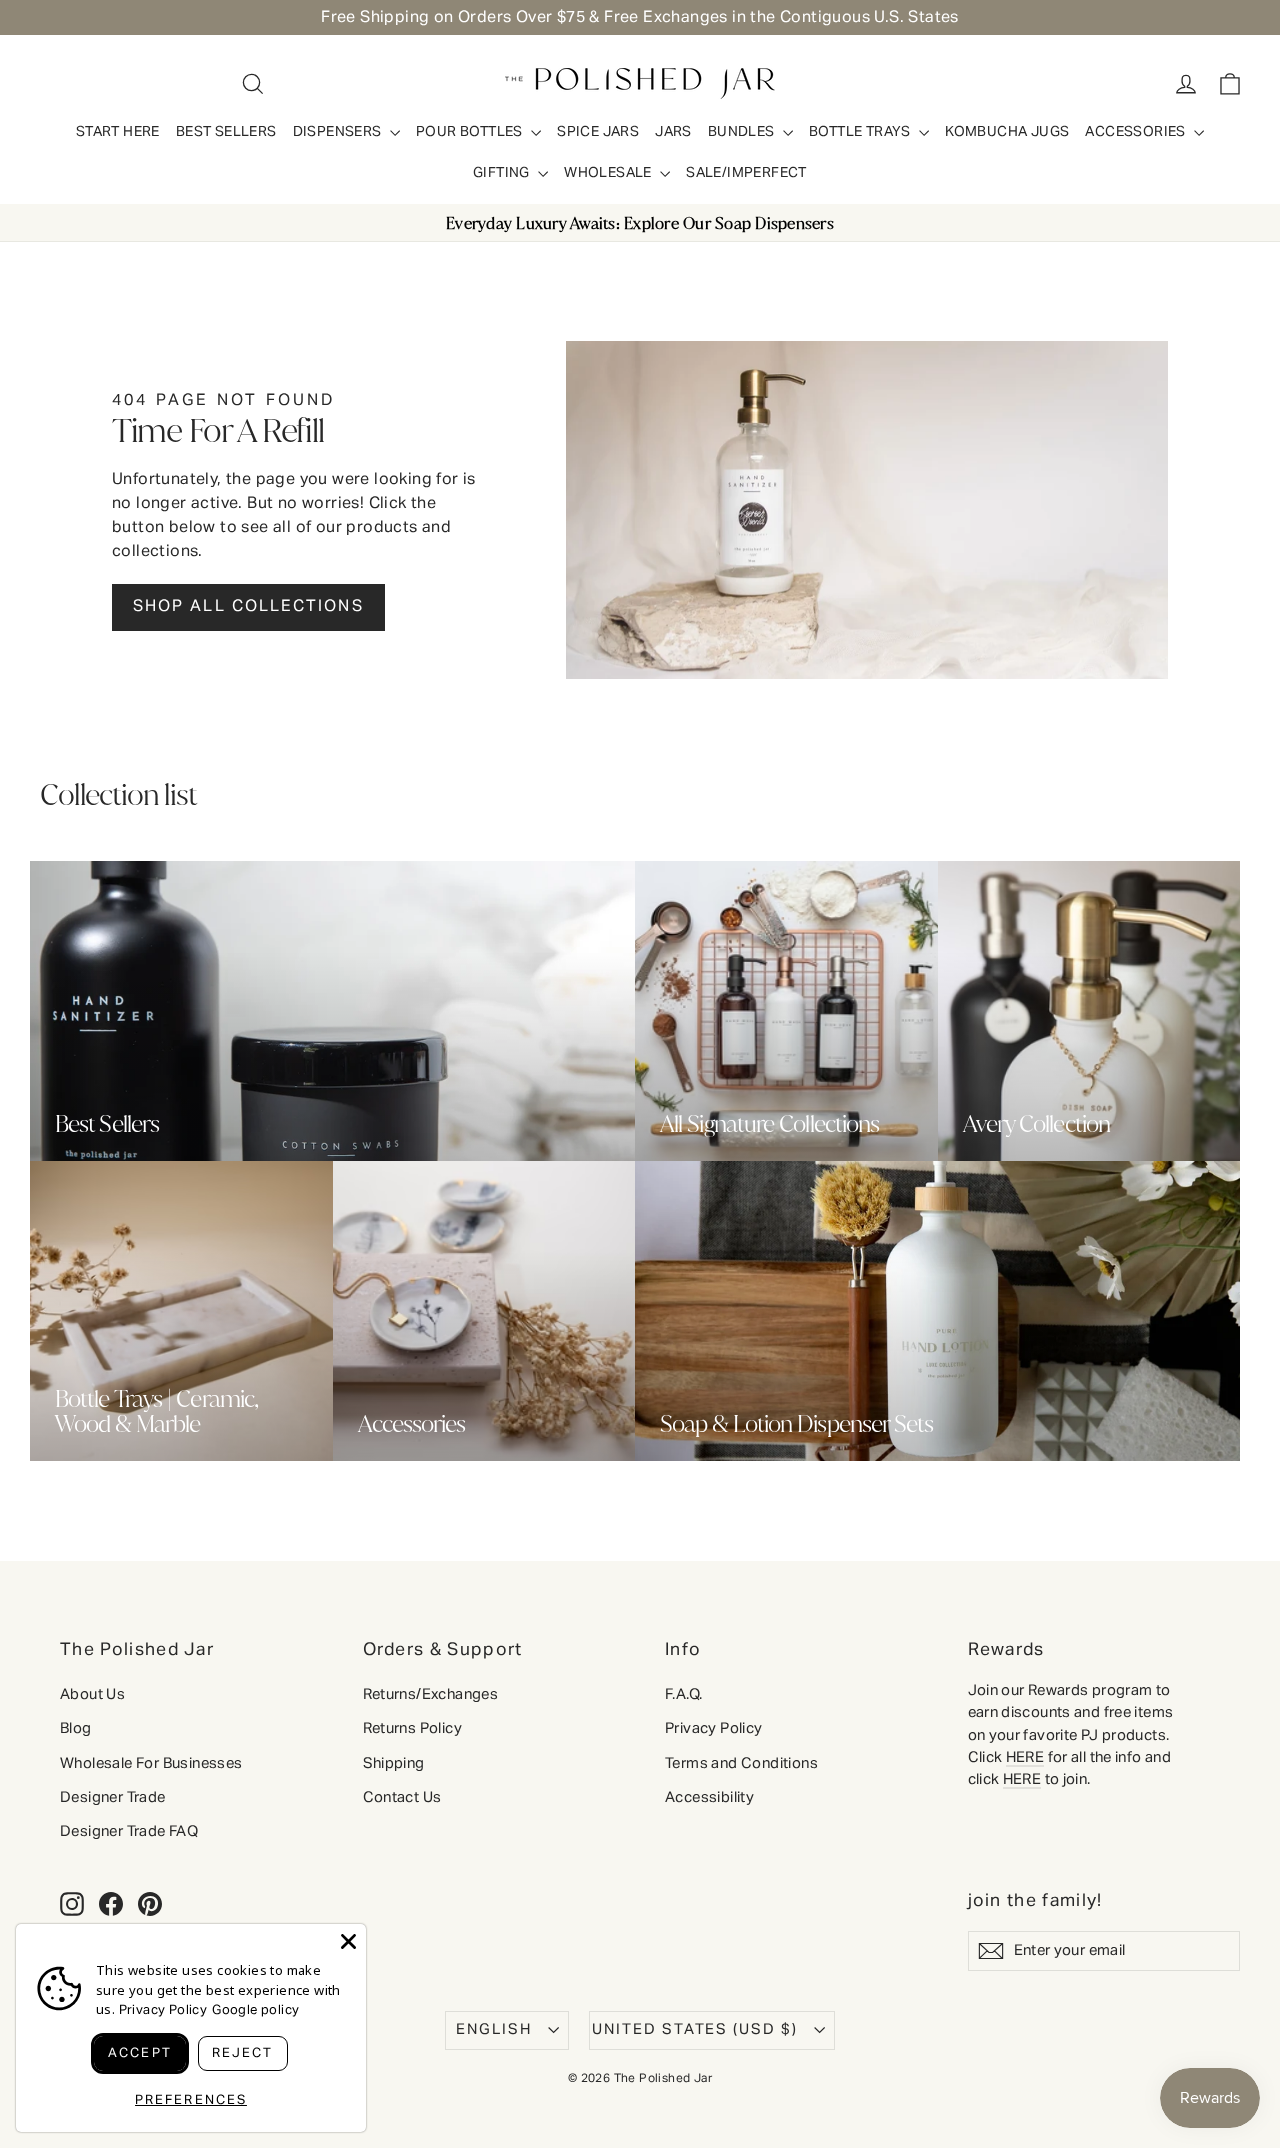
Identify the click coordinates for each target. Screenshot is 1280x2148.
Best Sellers (226, 132)
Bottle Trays (861, 132)
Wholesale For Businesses (151, 1763)
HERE (1025, 1757)
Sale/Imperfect (746, 173)
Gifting (503, 173)
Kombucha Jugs (1007, 132)
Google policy (255, 2010)
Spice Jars (598, 132)
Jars (673, 132)
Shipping (394, 1763)
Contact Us (402, 1797)
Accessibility (709, 1797)
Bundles (743, 132)
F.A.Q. (683, 1694)
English (494, 2029)
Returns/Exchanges (431, 1694)
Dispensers (339, 132)
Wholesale (609, 173)
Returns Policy (413, 1728)
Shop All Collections (248, 607)
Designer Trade (113, 1797)
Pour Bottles (471, 132)
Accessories (1137, 132)
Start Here (118, 132)
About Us (92, 1694)
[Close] (348, 1941)
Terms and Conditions (741, 1763)
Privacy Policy (714, 1728)
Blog (76, 1728)
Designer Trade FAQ (129, 1831)
